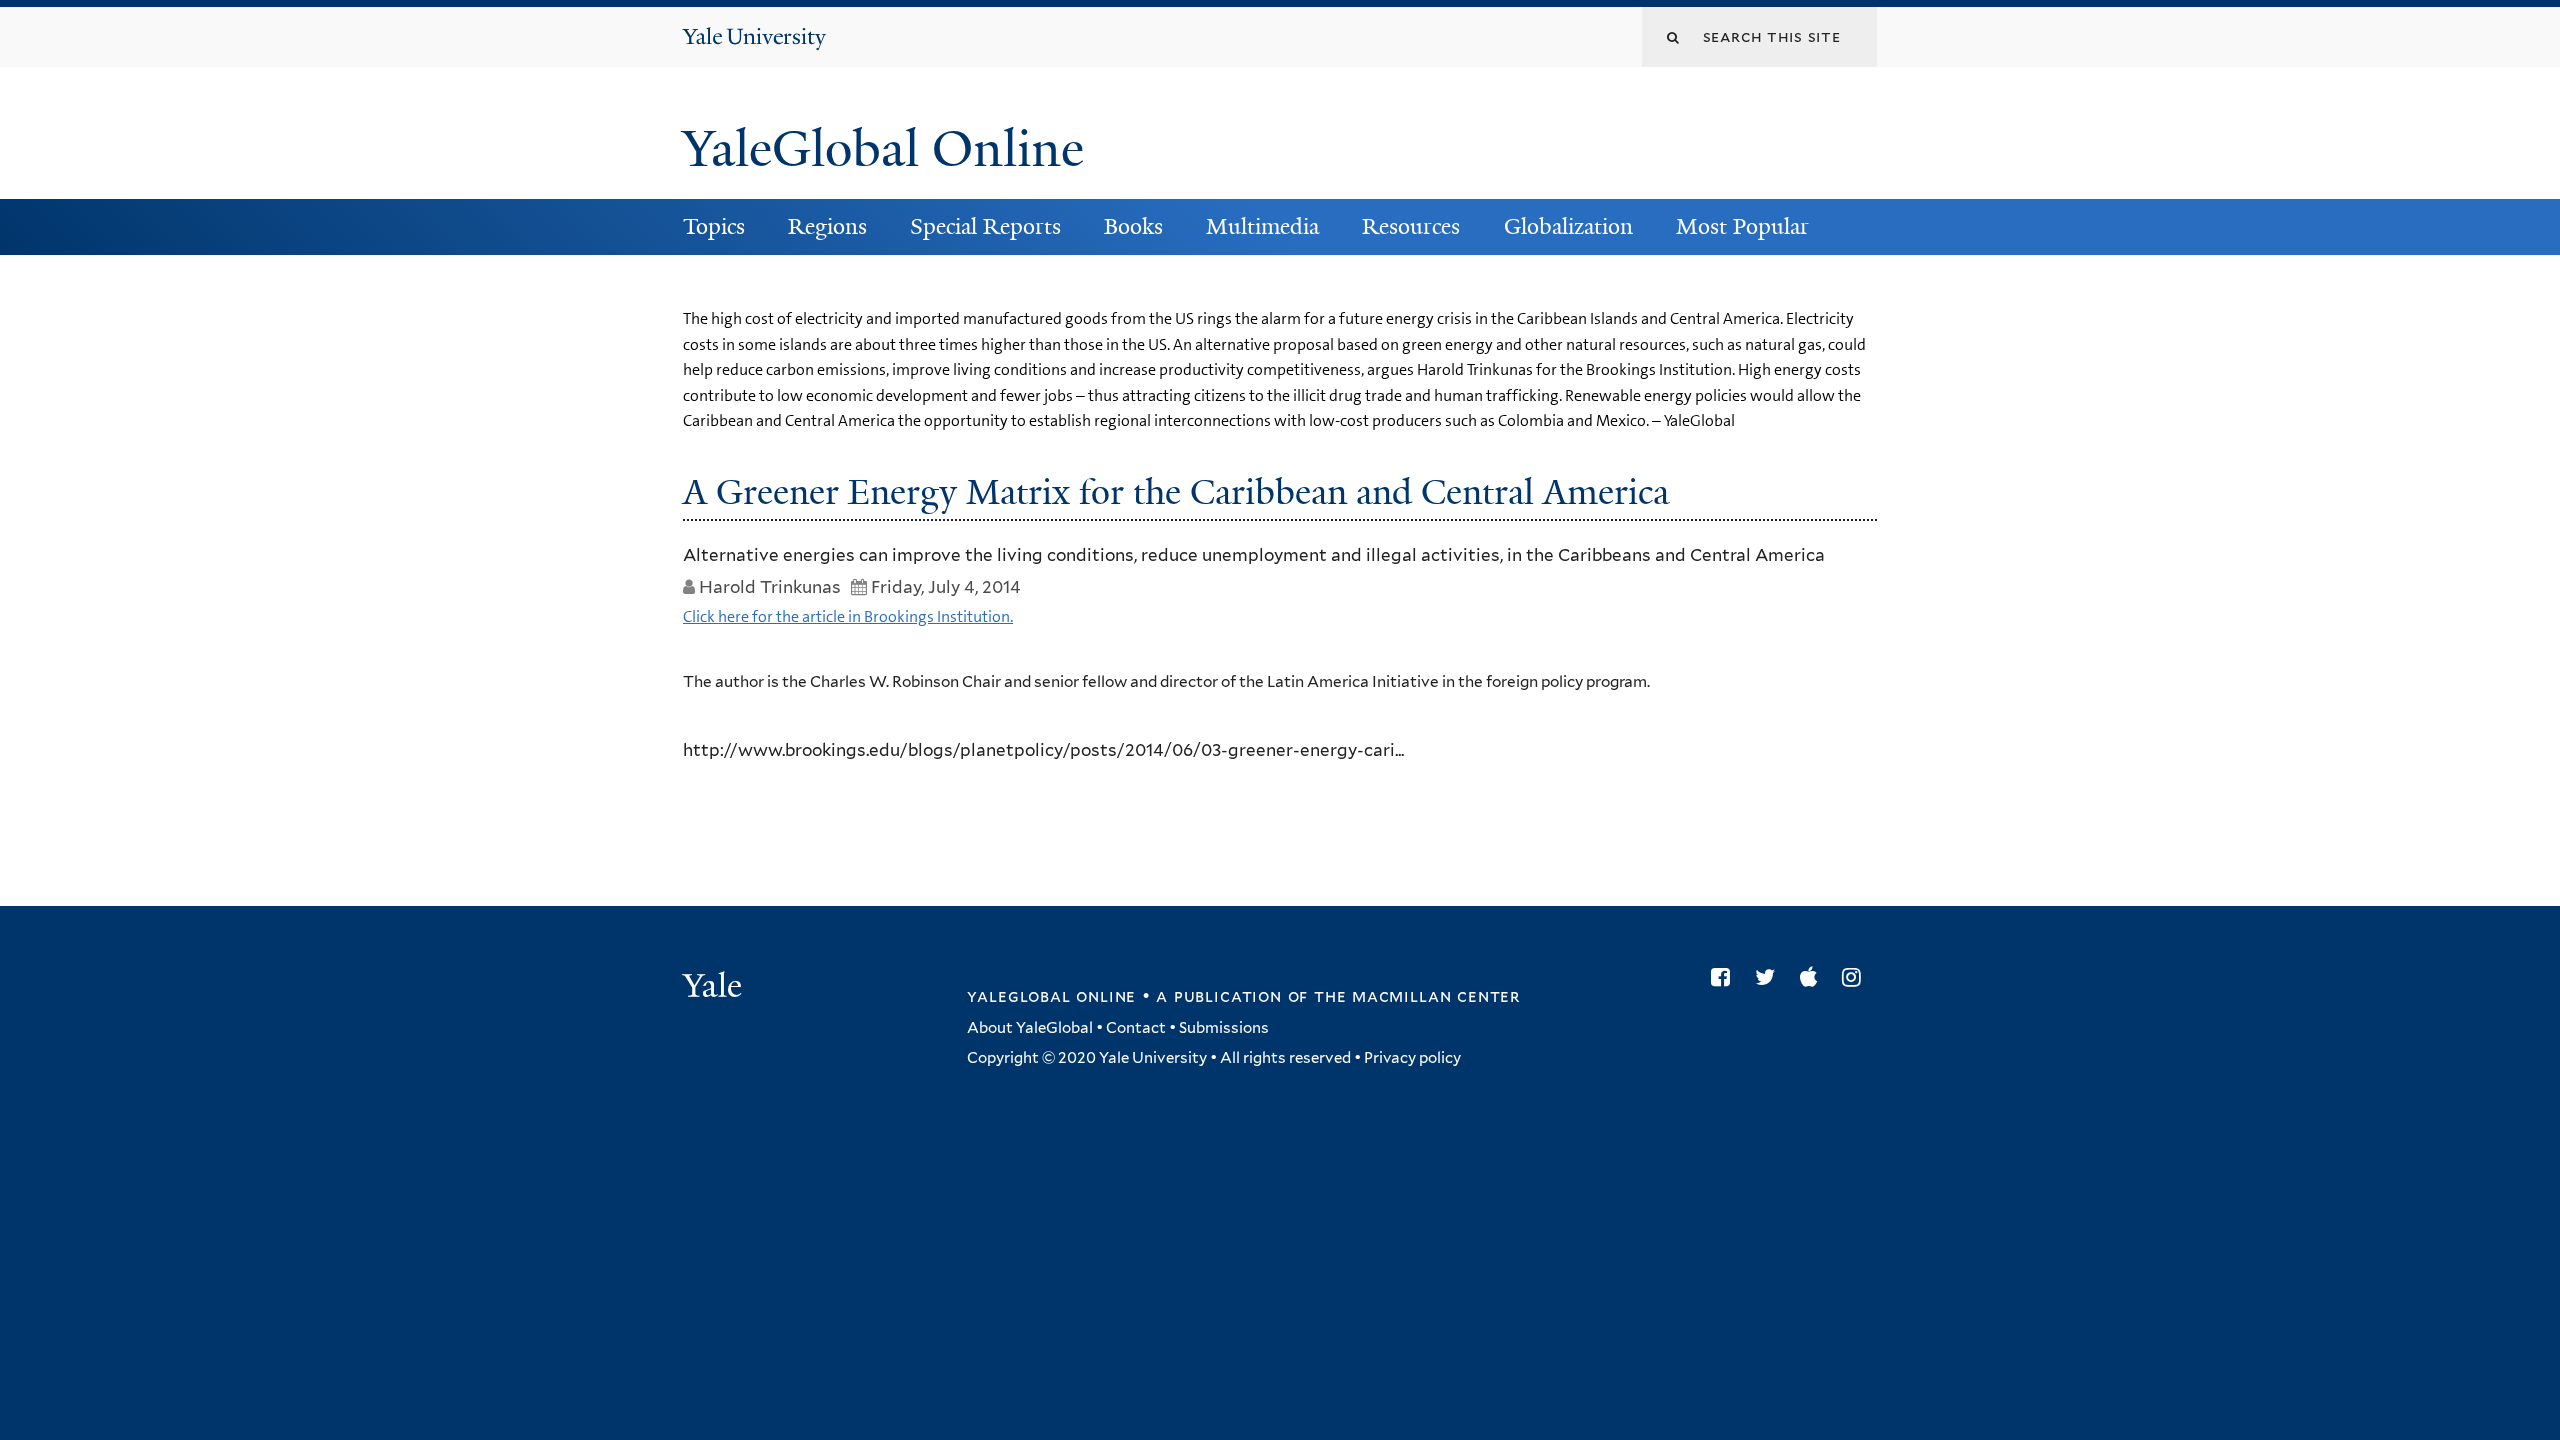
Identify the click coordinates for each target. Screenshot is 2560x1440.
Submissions (1224, 1028)
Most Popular (1742, 226)
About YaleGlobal (1030, 1028)
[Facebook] (1725, 977)
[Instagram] (1856, 977)
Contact (1136, 1028)
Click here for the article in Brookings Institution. (848, 616)
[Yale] (715, 988)
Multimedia (1262, 226)
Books (1133, 226)
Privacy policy (1412, 1058)
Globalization (1568, 226)
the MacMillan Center (1417, 996)
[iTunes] (1813, 977)
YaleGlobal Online (883, 149)
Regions (827, 226)
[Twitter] (1770, 977)
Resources (1411, 226)
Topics (714, 226)
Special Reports (985, 226)
